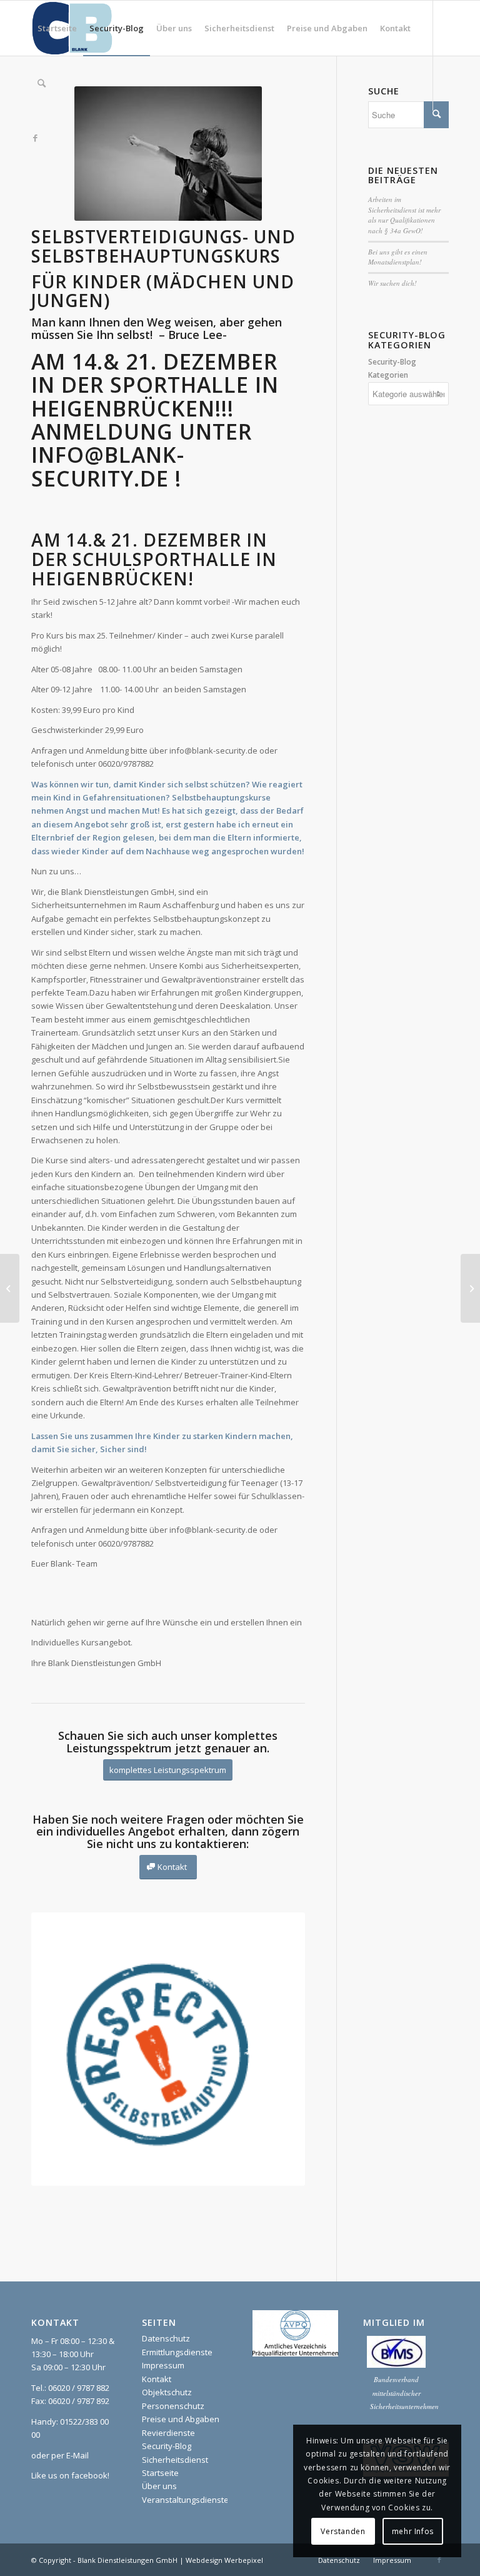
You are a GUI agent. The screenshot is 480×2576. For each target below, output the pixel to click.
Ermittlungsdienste (177, 2352)
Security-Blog (167, 2446)
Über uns (159, 2486)
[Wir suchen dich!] (470, 1288)
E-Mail (77, 2455)
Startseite (160, 2473)
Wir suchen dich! (392, 283)
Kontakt (157, 2379)
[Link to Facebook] (35, 138)
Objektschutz (167, 2392)
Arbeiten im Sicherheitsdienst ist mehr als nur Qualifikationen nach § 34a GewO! (404, 215)
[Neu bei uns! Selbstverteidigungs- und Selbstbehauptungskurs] (10, 1288)
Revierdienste (168, 2433)
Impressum (163, 2365)
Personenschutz (173, 2406)
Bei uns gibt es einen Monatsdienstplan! (398, 257)
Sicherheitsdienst (175, 2460)
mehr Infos (413, 2531)
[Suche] (42, 83)
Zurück (59, 2049)
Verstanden (343, 2531)
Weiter (277, 2049)
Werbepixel (244, 2560)
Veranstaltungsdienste (185, 2500)
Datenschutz (166, 2338)
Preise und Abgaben (181, 2419)
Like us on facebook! (70, 2475)
